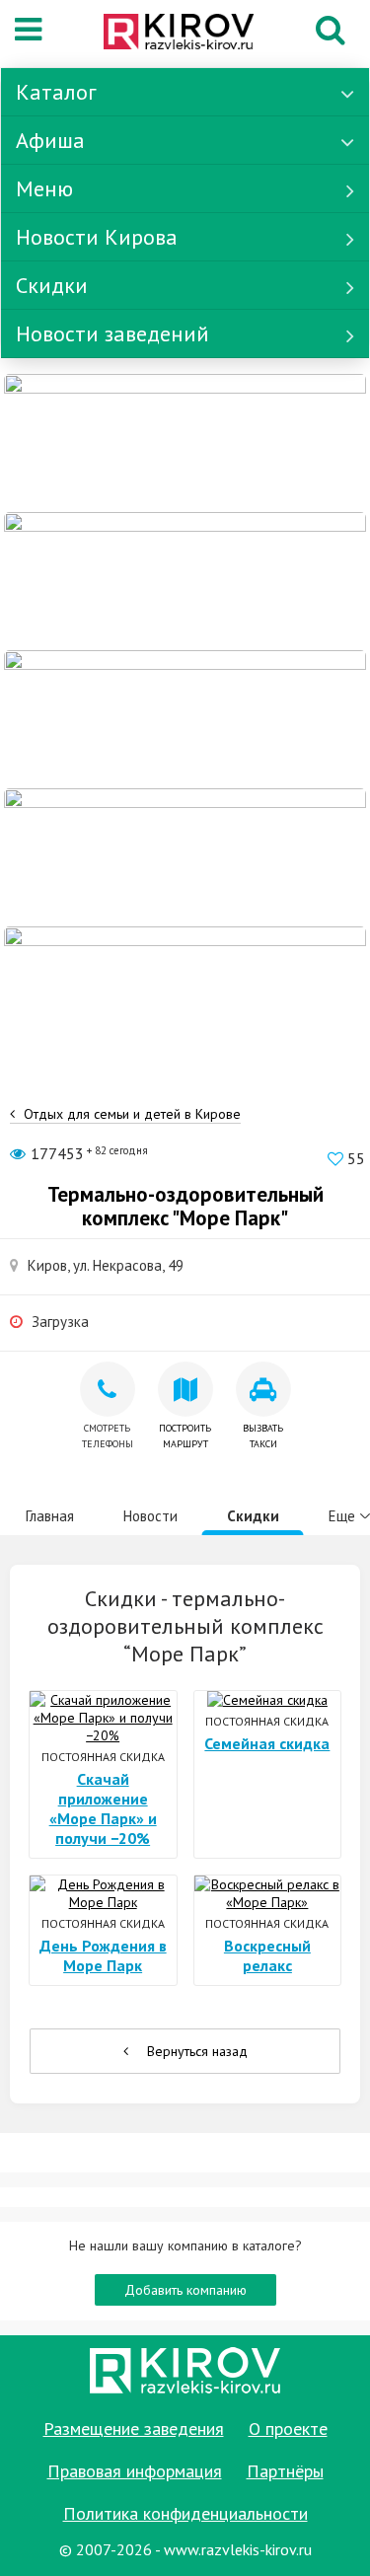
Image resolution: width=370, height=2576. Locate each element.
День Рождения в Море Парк (103, 1955)
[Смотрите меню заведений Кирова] (185, 994)
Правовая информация (135, 2471)
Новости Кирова (97, 237)
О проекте (288, 2429)
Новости (150, 1516)
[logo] (179, 34)
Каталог (56, 92)
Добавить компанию (185, 2290)
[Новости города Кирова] (185, 718)
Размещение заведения (134, 2429)
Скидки (52, 285)
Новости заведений (112, 333)
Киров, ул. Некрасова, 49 (106, 1265)
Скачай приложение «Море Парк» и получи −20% (103, 1808)
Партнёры (285, 2471)
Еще (342, 1516)
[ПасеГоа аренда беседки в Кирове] (185, 856)
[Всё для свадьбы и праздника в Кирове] (185, 442)
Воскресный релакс (267, 1955)
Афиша (50, 140)
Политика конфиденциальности (185, 2513)
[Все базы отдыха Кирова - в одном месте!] (185, 580)
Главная (50, 1516)
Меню (44, 188)
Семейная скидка (267, 1743)
